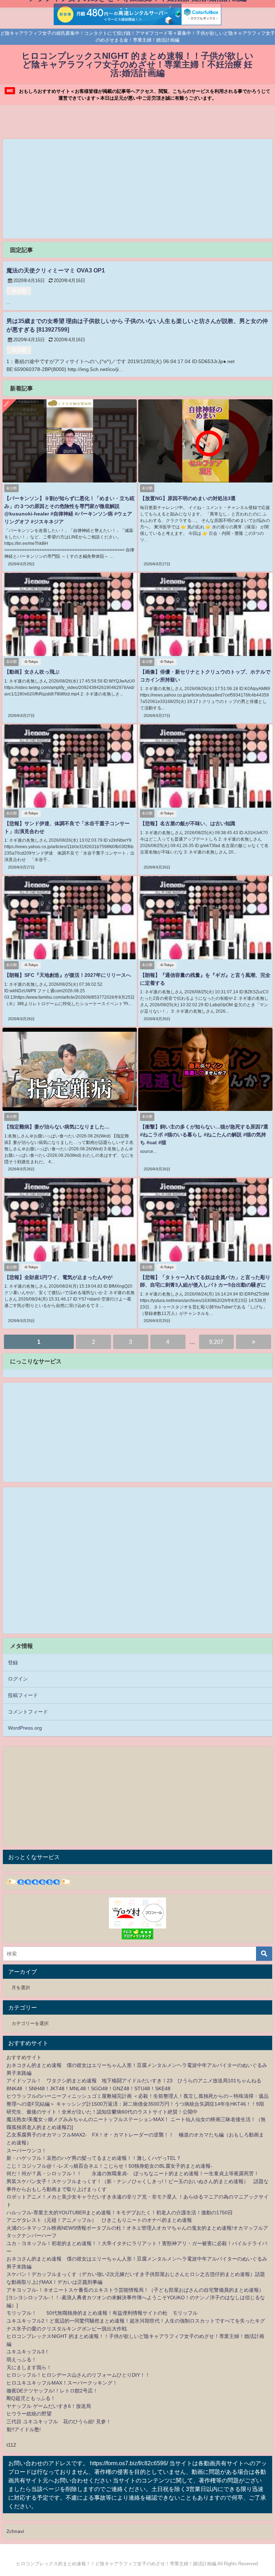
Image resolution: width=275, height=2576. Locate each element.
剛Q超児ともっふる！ (31, 2398)
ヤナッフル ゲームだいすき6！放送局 (49, 2406)
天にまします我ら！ (29, 2367)
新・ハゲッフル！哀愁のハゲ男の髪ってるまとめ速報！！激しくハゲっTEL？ (94, 2158)
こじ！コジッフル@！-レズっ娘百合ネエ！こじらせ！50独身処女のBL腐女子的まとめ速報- (109, 2166)
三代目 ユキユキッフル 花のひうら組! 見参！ (59, 2421)
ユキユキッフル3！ (28, 2352)
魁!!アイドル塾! (24, 2429)
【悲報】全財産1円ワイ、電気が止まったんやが (58, 1277)
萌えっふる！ (21, 2359)
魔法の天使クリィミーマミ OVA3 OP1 (56, 270)
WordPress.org (25, 1728)
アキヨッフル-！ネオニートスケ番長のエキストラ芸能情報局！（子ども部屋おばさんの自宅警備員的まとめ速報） (135, 2290)
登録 (13, 1663)
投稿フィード (23, 1695)
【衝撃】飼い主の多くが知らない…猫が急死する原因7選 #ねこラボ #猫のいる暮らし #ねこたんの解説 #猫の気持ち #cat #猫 (204, 1134)
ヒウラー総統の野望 (29, 2414)
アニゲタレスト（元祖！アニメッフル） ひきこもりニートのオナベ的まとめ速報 (99, 2220)
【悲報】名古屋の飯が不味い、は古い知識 (188, 823)
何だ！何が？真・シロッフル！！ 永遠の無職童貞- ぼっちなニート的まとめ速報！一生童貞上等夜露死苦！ (133, 2173)
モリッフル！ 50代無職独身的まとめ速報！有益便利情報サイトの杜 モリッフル (102, 2313)
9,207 (216, 1342)
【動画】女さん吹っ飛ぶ (32, 672)
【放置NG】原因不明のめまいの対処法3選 (188, 498)
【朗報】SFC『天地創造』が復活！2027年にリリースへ (68, 975)
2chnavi (15, 2531)
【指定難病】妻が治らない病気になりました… (57, 1127)
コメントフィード (28, 1712)
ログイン (18, 1679)
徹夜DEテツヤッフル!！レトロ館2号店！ (52, 2391)
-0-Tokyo (31, 662)
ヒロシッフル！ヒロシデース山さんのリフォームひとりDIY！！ (78, 2375)
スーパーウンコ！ (26, 2150)
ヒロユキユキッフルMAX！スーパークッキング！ (62, 2383)
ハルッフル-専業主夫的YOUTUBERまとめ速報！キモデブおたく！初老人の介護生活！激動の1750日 (120, 2213)
